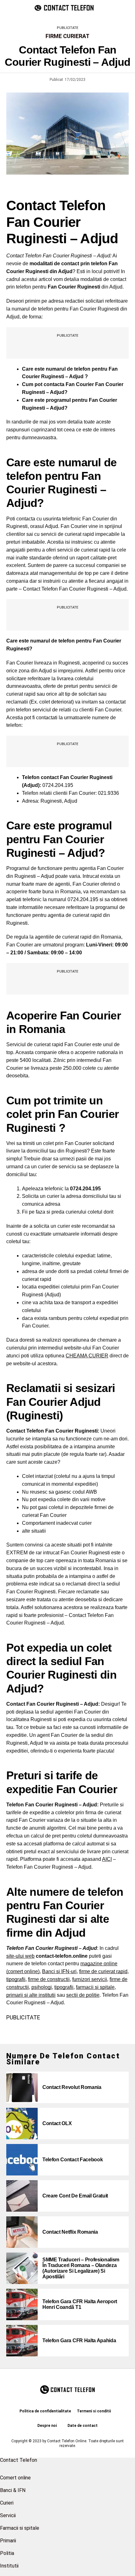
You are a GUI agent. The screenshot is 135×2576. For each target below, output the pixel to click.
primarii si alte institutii (31, 1995)
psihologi (42, 1987)
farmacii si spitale (95, 1987)
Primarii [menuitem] (8, 2541)
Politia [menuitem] (7, 2553)
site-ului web (20, 1956)
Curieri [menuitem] (7, 2503)
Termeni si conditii (94, 2411)
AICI (107, 1859)
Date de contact (83, 2426)
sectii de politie (83, 1995)
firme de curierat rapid (103, 1971)
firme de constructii (49, 1979)
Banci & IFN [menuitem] (13, 2490)
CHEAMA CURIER (87, 1356)
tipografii (16, 1979)
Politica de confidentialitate (45, 2411)
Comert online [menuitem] (15, 2478)
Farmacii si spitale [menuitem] (20, 2528)
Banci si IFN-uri (59, 1971)
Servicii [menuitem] (8, 2515)
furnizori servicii (90, 1979)
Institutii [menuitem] (9, 2566)
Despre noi (47, 2426)
